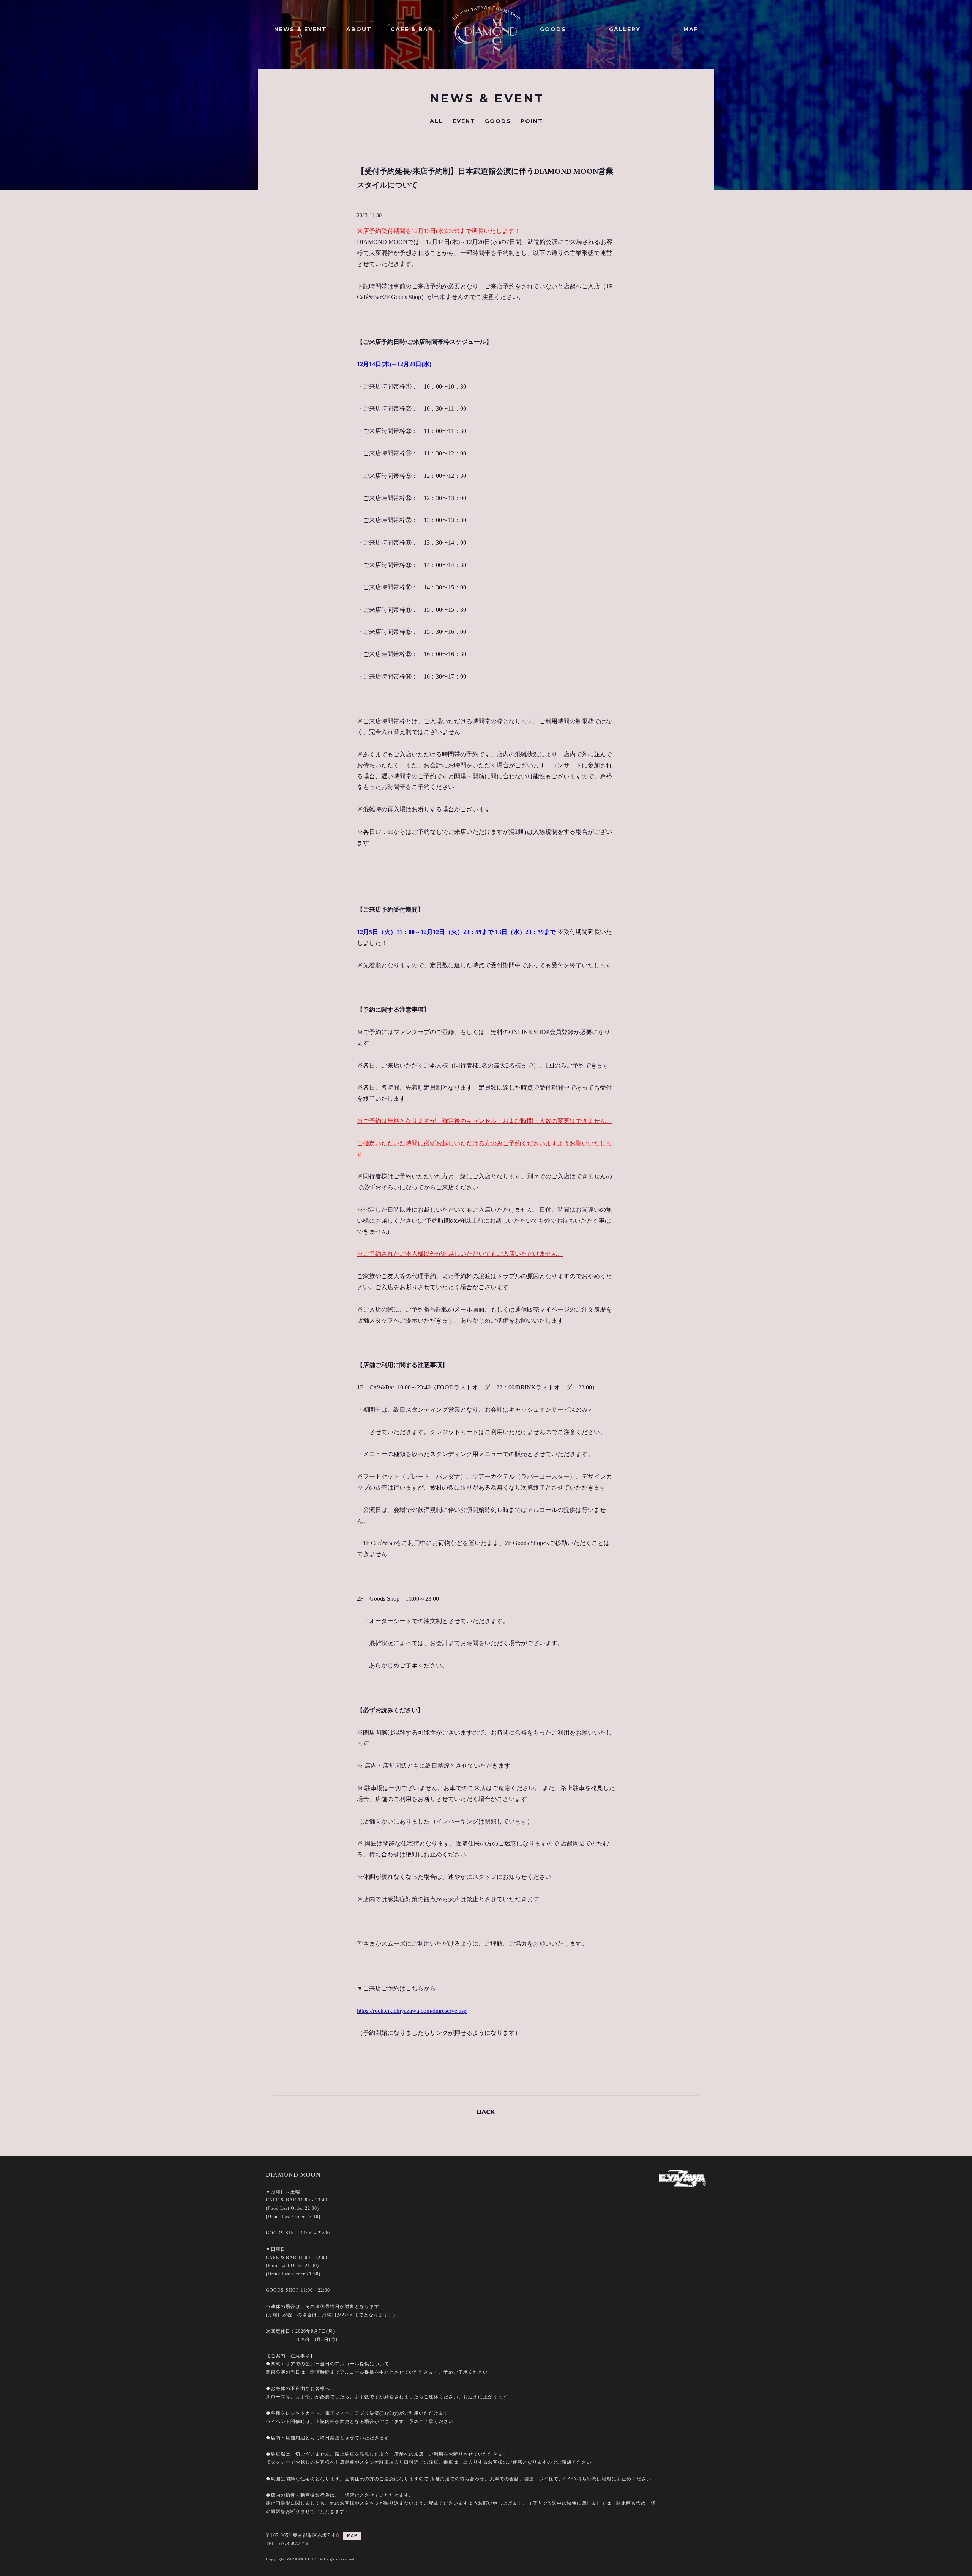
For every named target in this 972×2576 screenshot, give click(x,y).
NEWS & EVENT (301, 29)
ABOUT (359, 29)
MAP (691, 29)
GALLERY (625, 29)
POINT (532, 121)
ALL (436, 121)
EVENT (464, 121)
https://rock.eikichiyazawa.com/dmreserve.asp (412, 2011)
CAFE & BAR (412, 29)
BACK (486, 2112)
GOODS (553, 29)
